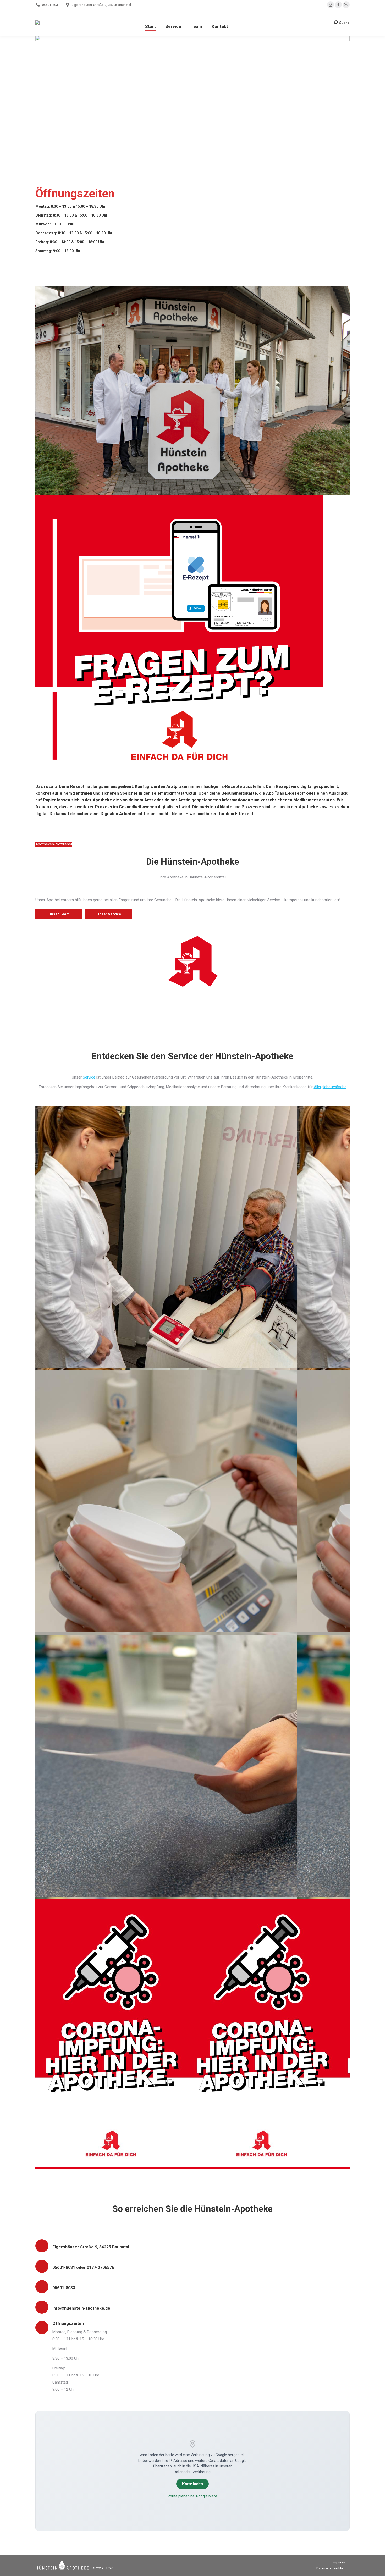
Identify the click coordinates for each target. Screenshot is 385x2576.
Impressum (341, 2562)
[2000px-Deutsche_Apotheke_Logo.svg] (192, 961)
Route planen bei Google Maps (193, 2496)
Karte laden (192, 2484)
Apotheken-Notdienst (54, 844)
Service (89, 1077)
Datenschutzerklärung (333, 2568)
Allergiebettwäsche (330, 1087)
